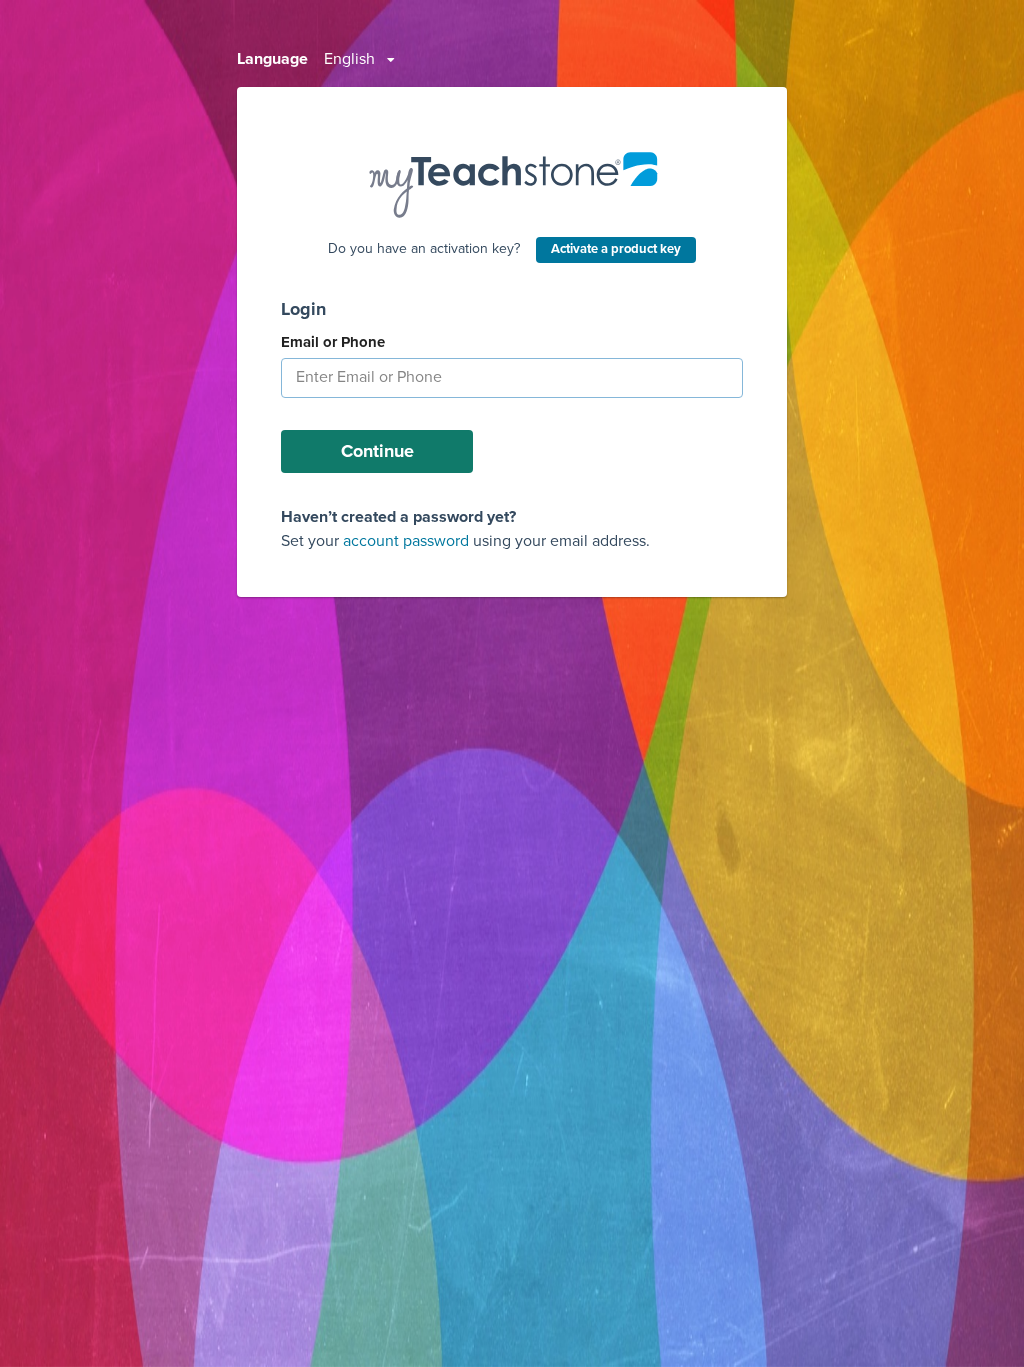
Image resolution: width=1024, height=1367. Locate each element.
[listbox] (359, 59)
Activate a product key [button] (616, 249)
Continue (377, 451)
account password (406, 541)
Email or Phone (333, 342)
